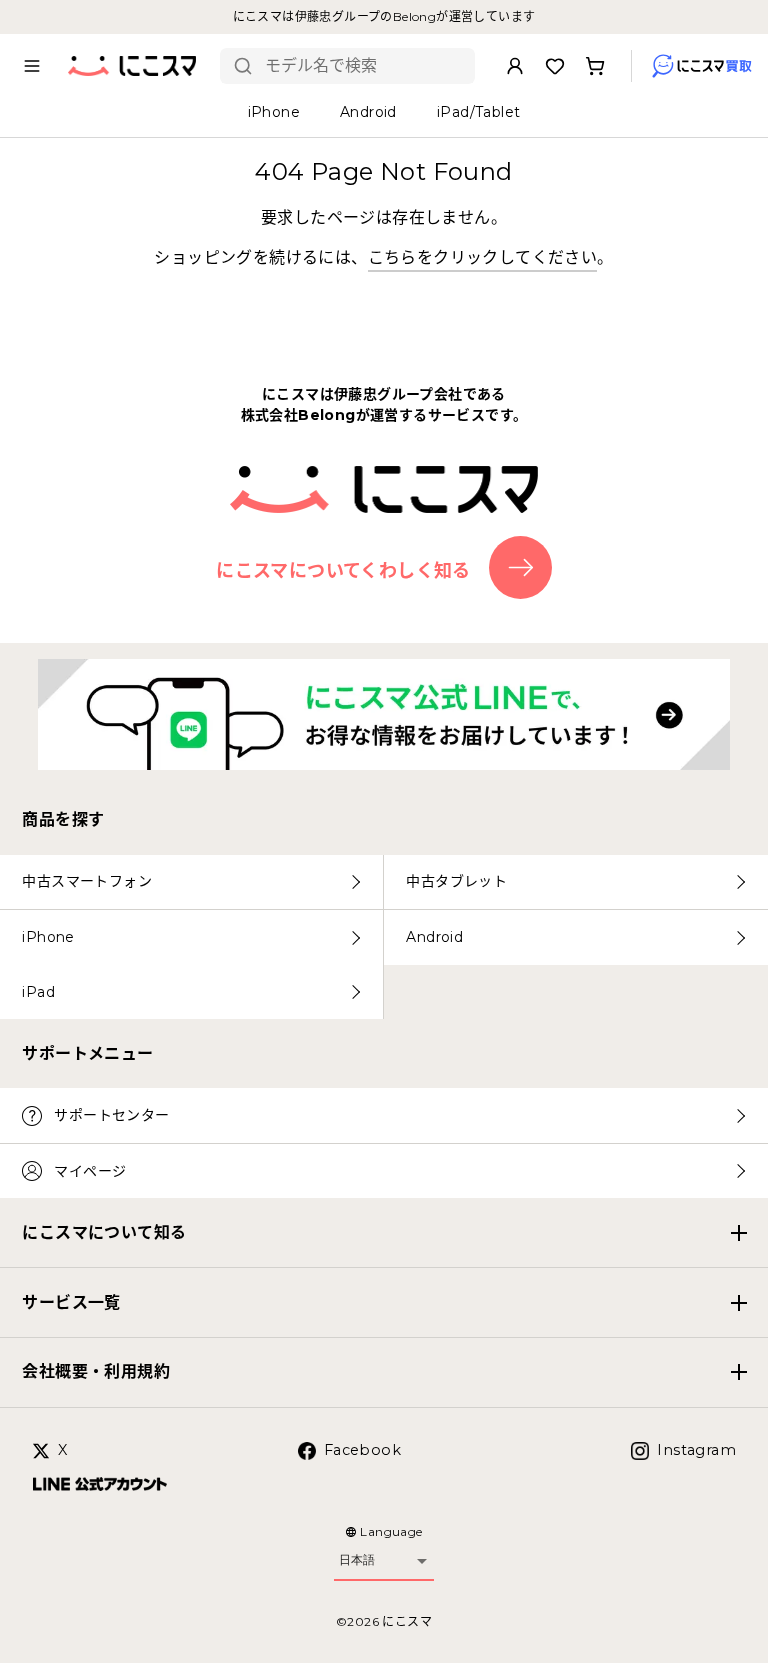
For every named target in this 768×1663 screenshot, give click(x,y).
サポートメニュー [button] (87, 1053)
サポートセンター (111, 1115)
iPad (38, 992)
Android (434, 937)
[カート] (595, 66)
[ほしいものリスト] (555, 66)
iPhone (48, 937)
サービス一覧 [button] (71, 1302)
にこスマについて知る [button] (104, 1232)
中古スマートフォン (87, 881)
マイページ (90, 1171)
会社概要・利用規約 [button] (96, 1371)
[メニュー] (32, 66)
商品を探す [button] (63, 819)
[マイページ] (515, 66)
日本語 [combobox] (357, 1560)
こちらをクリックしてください (483, 257)
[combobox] (362, 66)
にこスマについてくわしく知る (343, 570)
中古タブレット (456, 881)
